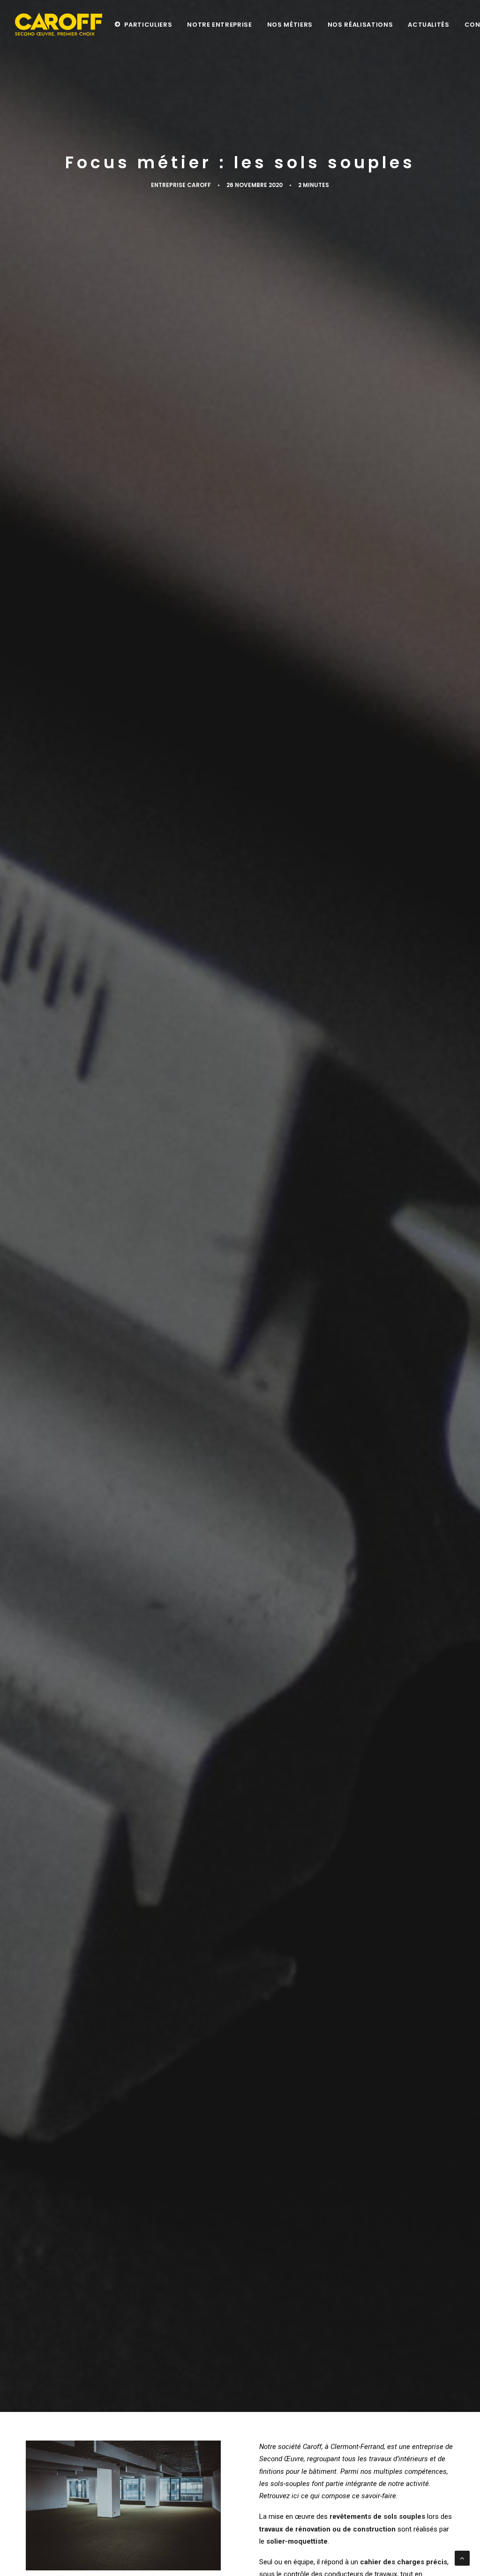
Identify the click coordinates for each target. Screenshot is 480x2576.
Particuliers (148, 25)
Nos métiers (290, 25)
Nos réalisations (360, 25)
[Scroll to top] (462, 2558)
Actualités (429, 25)
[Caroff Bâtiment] (59, 24)
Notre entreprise (219, 25)
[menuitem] (143, 24)
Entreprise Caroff (181, 185)
